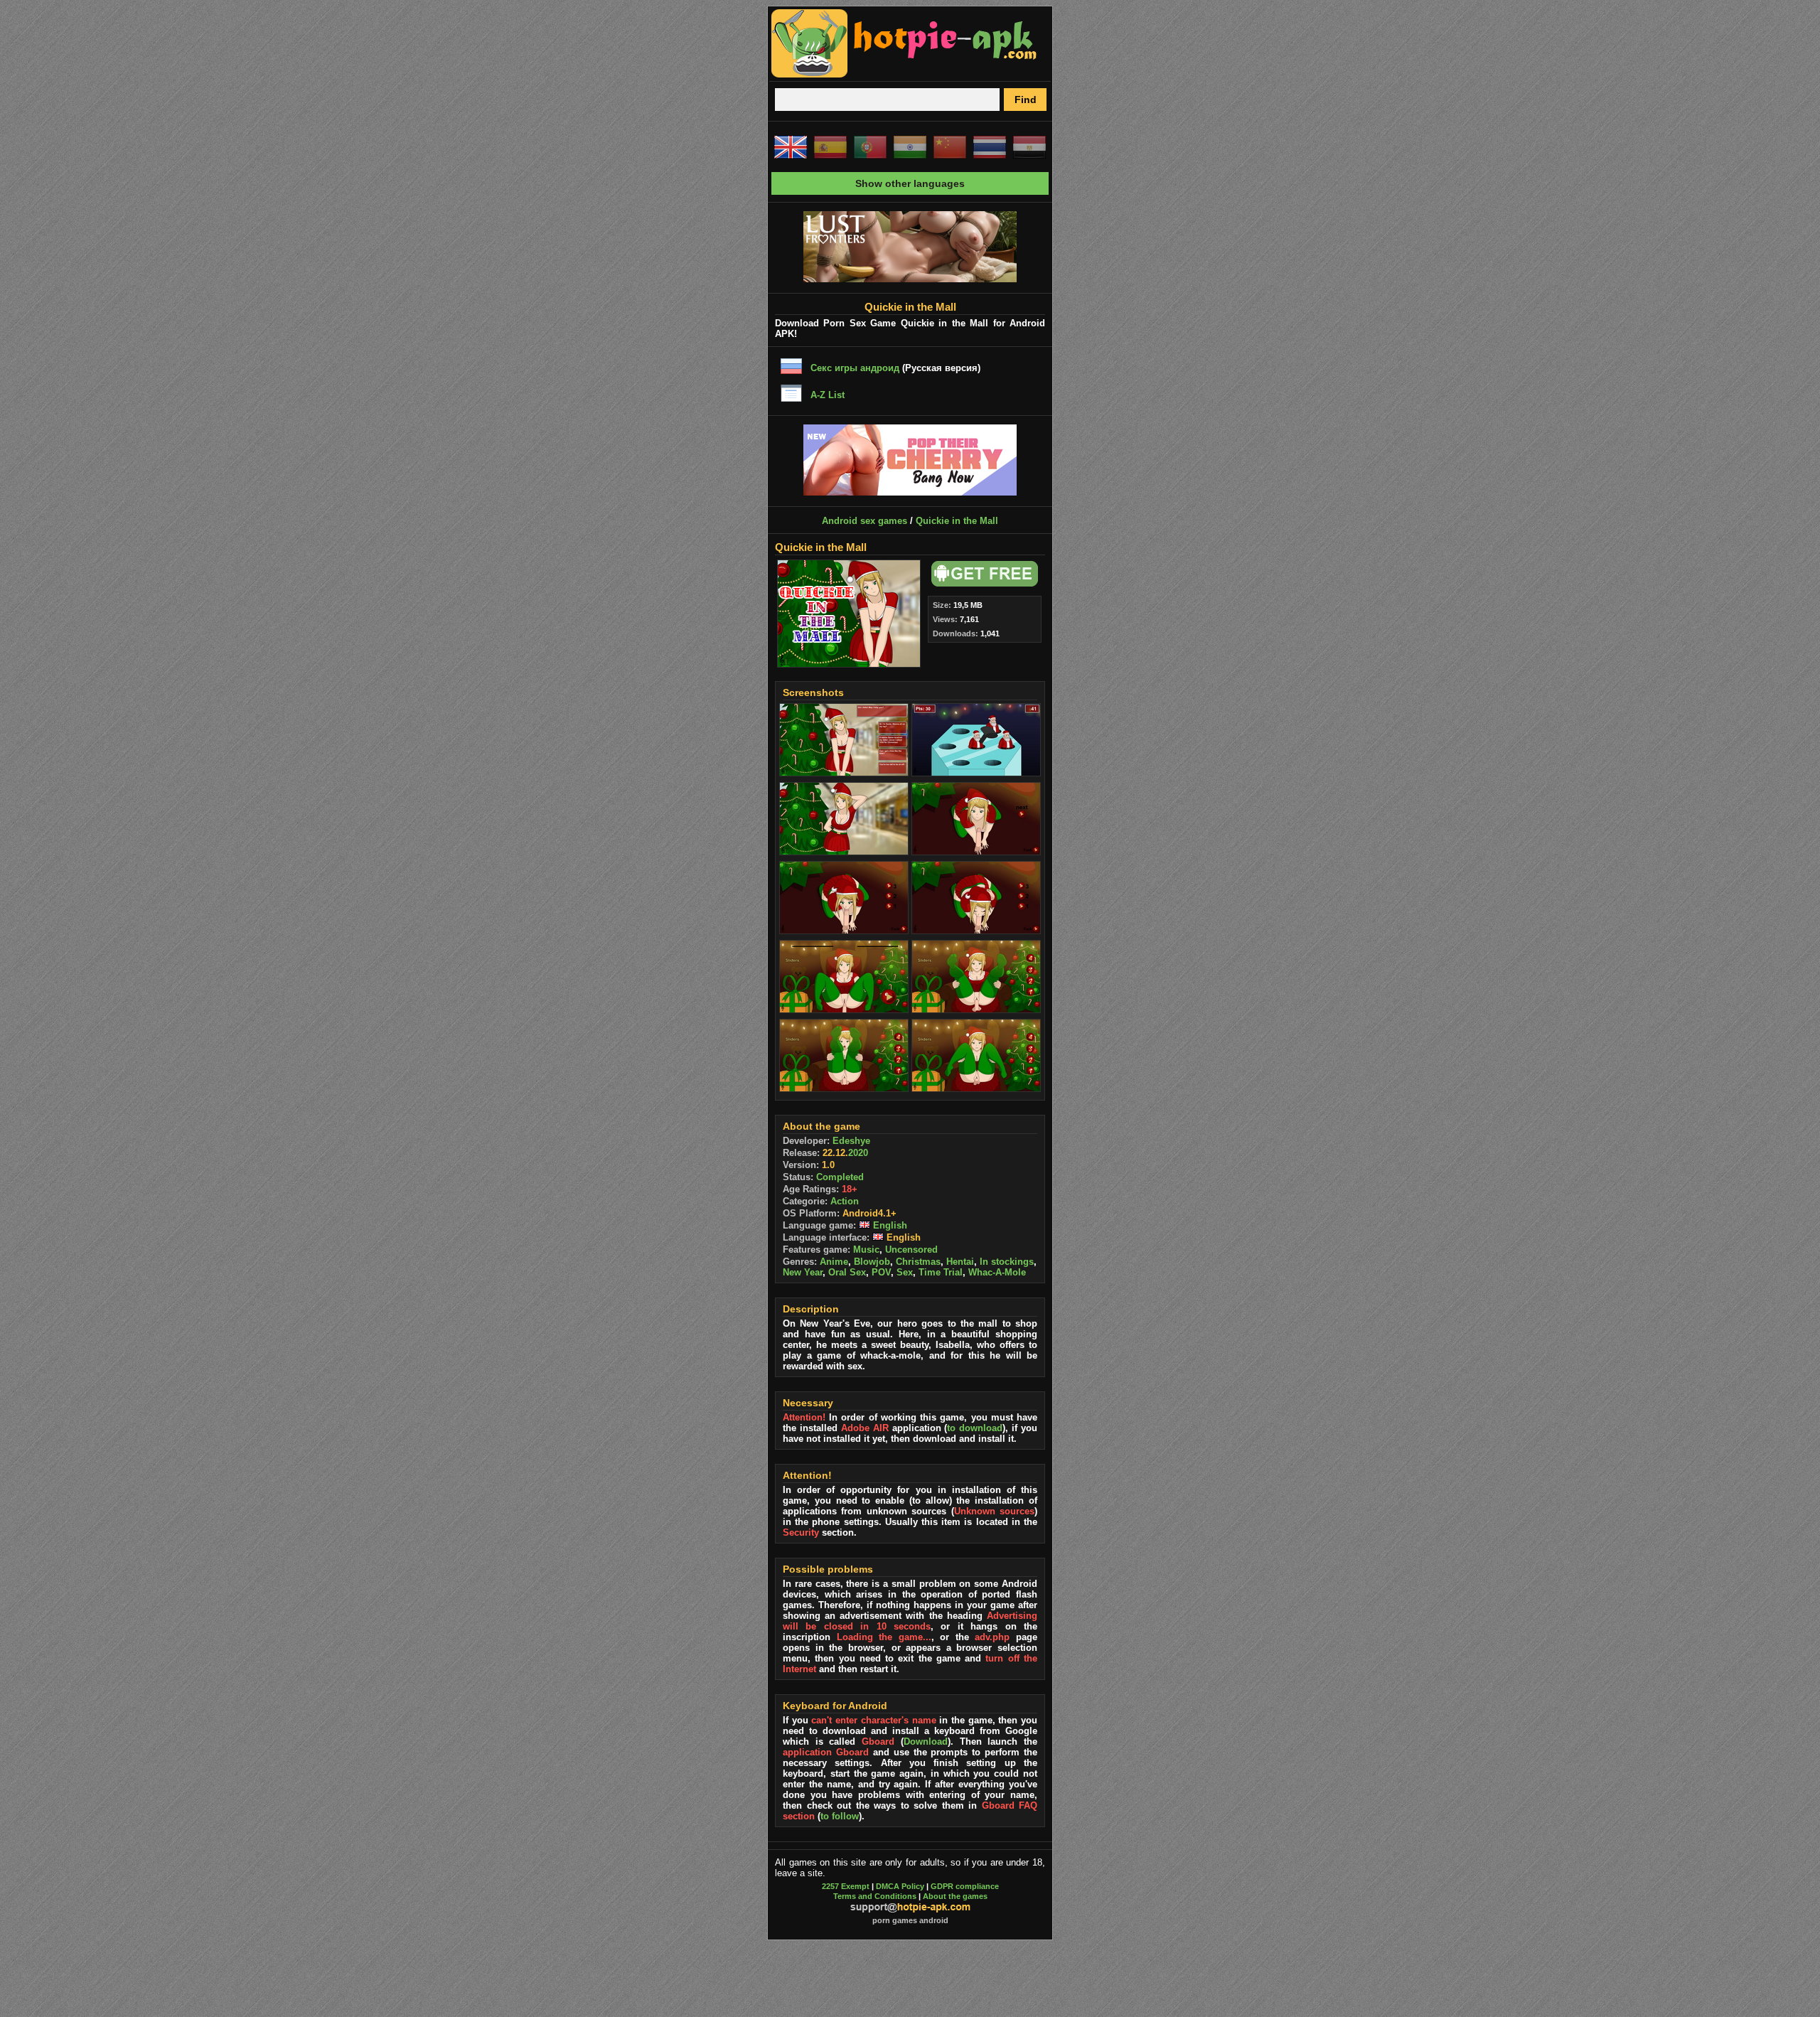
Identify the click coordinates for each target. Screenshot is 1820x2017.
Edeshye (851, 1141)
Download (926, 1742)
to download (975, 1428)
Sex (905, 1272)
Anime (834, 1262)
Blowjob (872, 1262)
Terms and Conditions (875, 1896)
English (889, 1225)
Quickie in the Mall (957, 521)
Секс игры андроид (855, 368)
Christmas (918, 1262)
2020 (858, 1153)
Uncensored (911, 1250)
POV (881, 1272)
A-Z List (828, 395)
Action (845, 1201)
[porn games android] (904, 75)
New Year (803, 1272)
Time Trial (941, 1272)
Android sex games (864, 521)
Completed (840, 1177)
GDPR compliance (965, 1886)
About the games (955, 1896)
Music (866, 1250)
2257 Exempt (846, 1886)
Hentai (960, 1262)
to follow (840, 1816)
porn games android (910, 1920)
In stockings (1007, 1262)
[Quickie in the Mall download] (983, 583)
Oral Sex (847, 1272)
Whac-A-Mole (997, 1272)
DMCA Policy (900, 1886)
